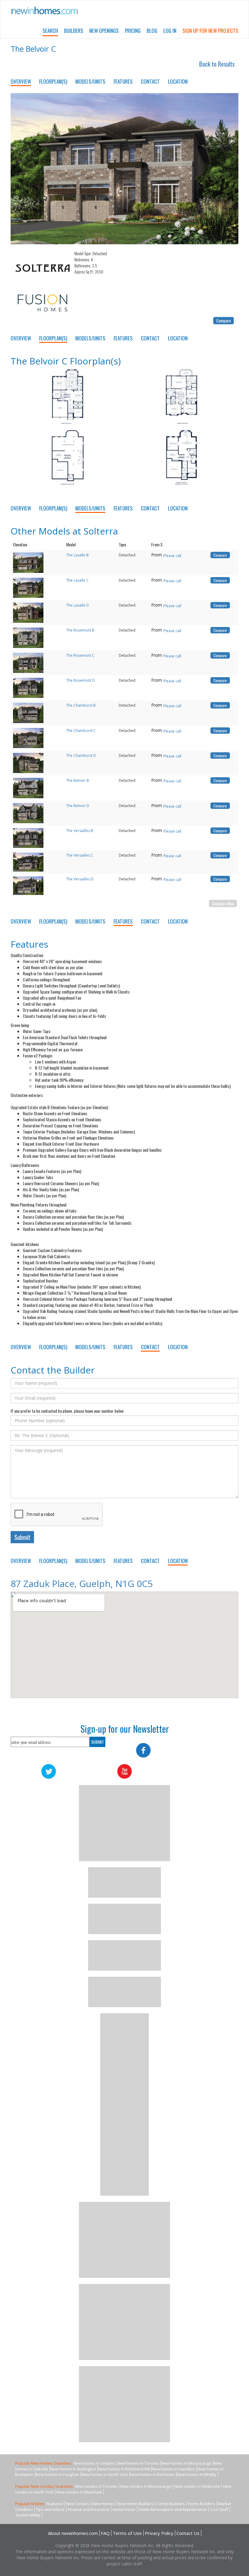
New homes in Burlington (73, 2469)
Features (123, 81)
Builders (74, 31)
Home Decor (124, 2509)
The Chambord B (81, 705)
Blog (152, 31)
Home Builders (201, 2504)
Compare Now (223, 903)
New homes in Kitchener (152, 2474)
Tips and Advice (50, 2509)
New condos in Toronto (96, 2486)
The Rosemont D (80, 680)
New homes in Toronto (138, 2463)
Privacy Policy (159, 2533)
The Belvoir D (78, 806)
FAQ (105, 2533)
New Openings (104, 31)
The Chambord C (81, 731)
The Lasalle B (77, 555)
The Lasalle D (78, 605)
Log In (170, 31)
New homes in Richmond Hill (124, 2469)
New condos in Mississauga (146, 2486)
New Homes (103, 2504)
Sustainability (28, 2515)
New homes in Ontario (94, 2463)
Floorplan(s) (53, 81)
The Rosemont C (80, 655)
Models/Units (90, 81)
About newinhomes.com (73, 2533)
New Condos (78, 2504)
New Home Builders (136, 2504)
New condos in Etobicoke (197, 2486)
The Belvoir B (78, 780)
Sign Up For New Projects (210, 31)
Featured (55, 2504)
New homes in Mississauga (186, 2463)
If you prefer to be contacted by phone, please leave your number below (67, 1411)
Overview (21, 81)
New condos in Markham (79, 2492)
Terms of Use (127, 2533)
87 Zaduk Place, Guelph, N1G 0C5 (82, 1584)
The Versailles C (80, 855)
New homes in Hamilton (174, 2469)
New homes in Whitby (197, 2474)
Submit (22, 1537)
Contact (150, 81)
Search (50, 31)
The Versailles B (80, 831)
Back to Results (217, 64)
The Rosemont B (80, 630)
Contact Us (188, 2533)
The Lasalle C (77, 580)
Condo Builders (171, 2504)
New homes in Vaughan (57, 2474)
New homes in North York (105, 2474)
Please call (172, 556)
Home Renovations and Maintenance (173, 2509)
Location (178, 81)
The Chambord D (81, 755)
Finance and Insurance (89, 2509)
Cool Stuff (219, 2509)
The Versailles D (80, 879)
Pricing (133, 31)
